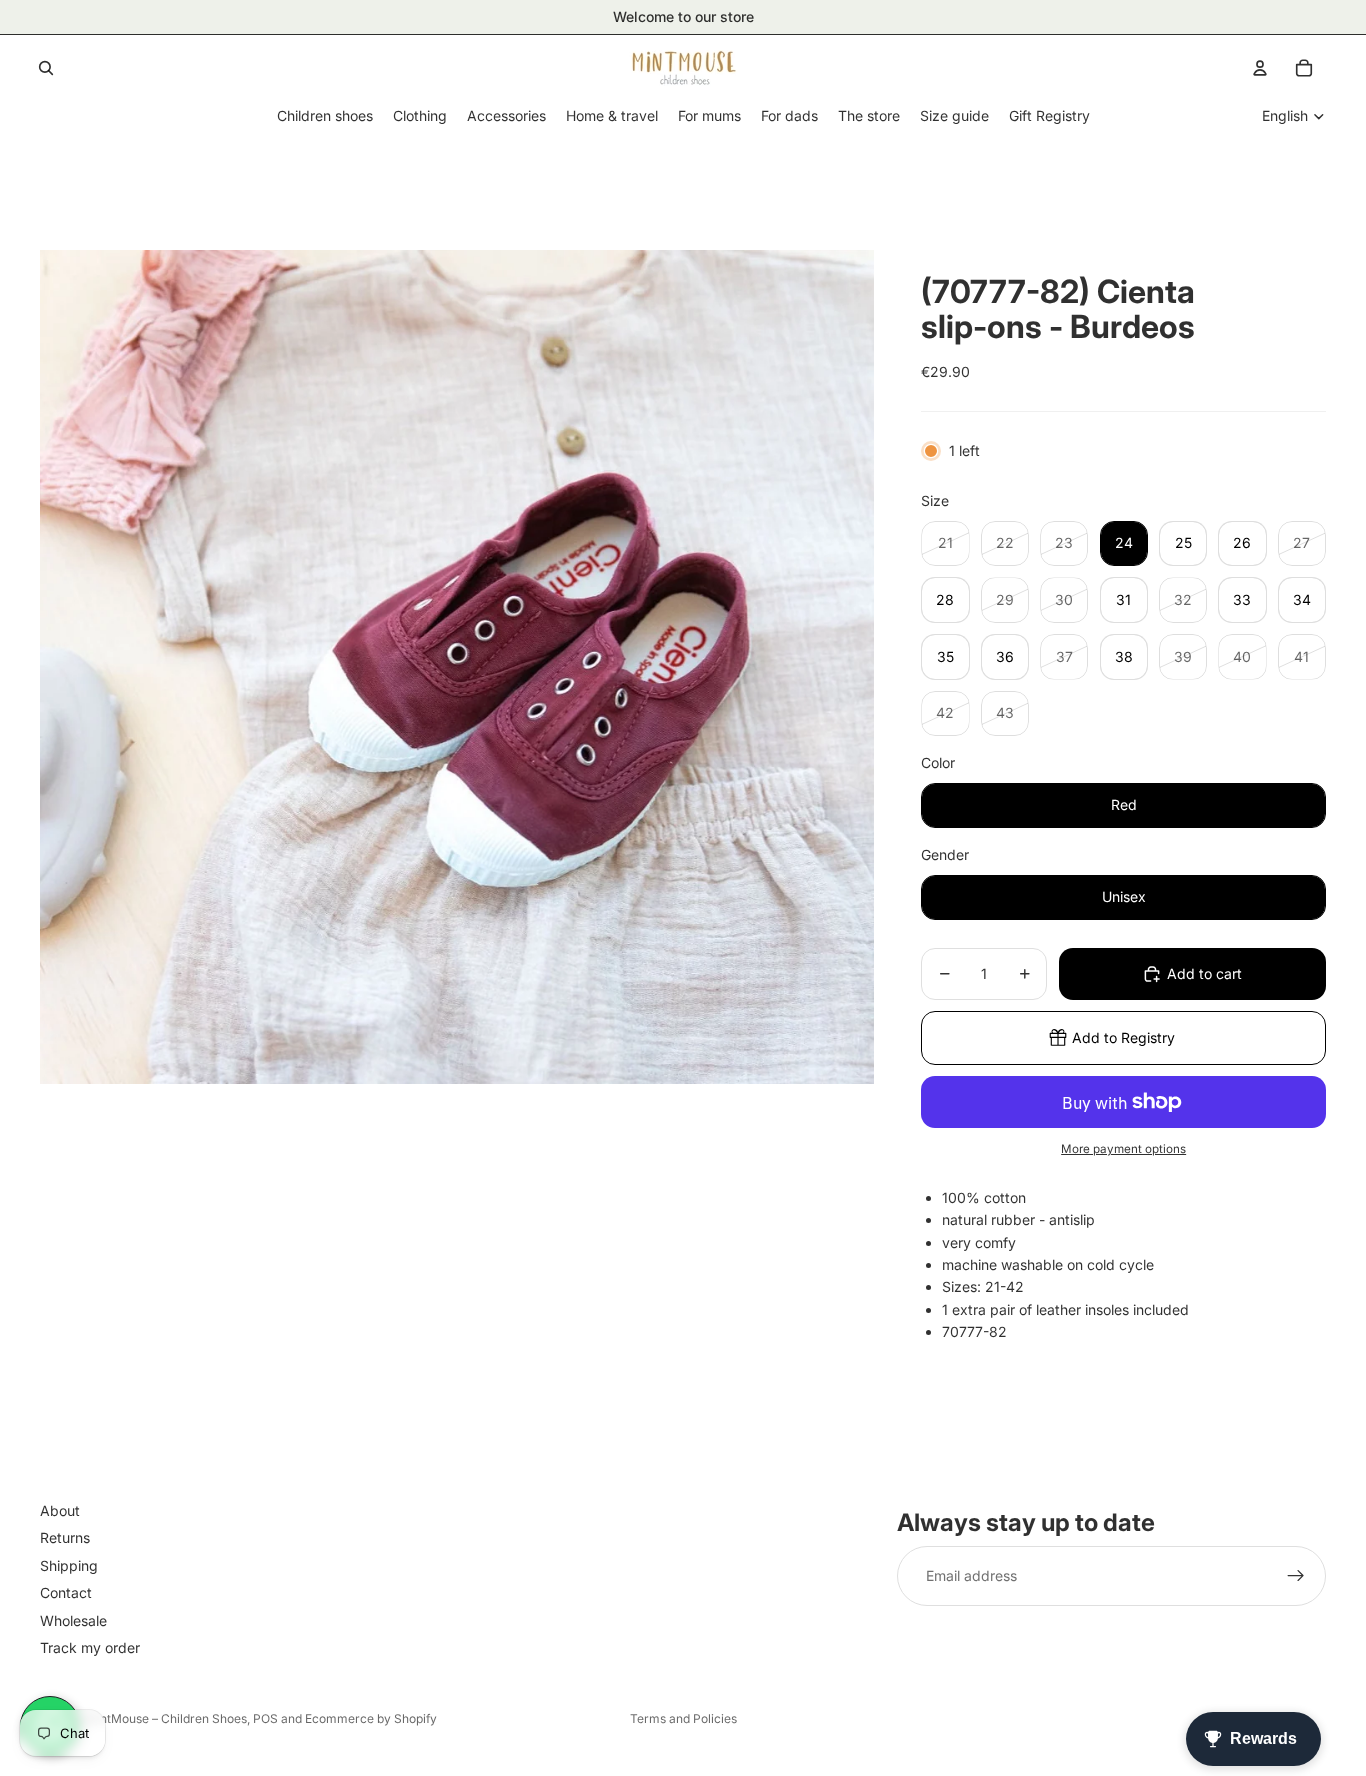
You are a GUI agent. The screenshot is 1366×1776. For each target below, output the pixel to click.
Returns (65, 1537)
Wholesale (73, 1619)
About (60, 1510)
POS (265, 1718)
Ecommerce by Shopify (371, 1718)
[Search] (46, 68)
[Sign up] (1296, 1576)
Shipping (69, 1564)
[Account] (1260, 68)
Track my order (90, 1646)
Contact (66, 1592)
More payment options (1123, 1149)
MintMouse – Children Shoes (166, 1718)
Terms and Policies (683, 1718)
